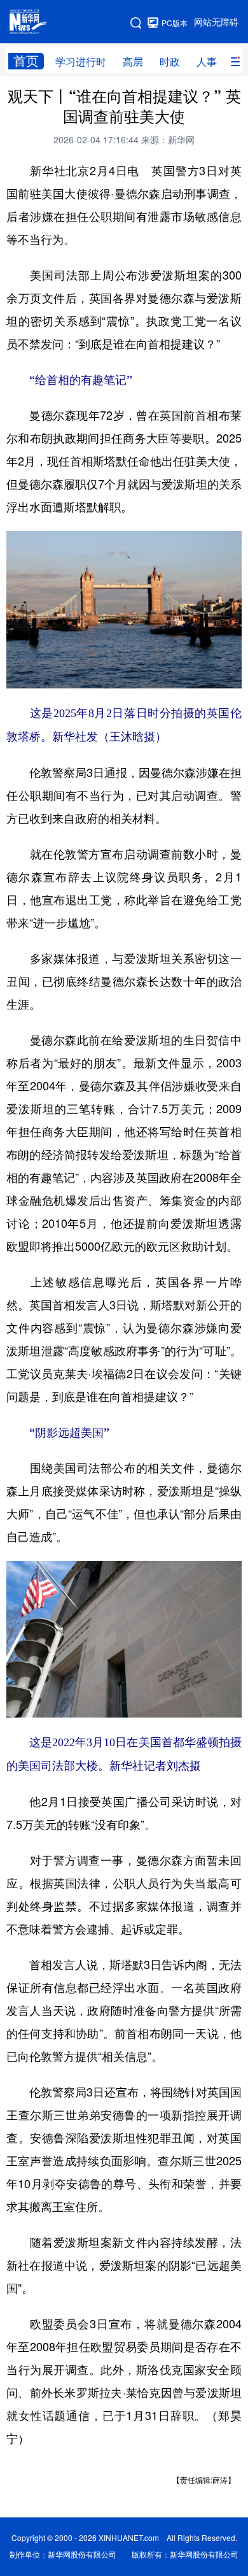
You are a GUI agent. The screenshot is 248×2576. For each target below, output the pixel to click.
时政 (170, 62)
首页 (26, 61)
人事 (207, 62)
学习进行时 (81, 62)
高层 (133, 62)
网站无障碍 (216, 22)
